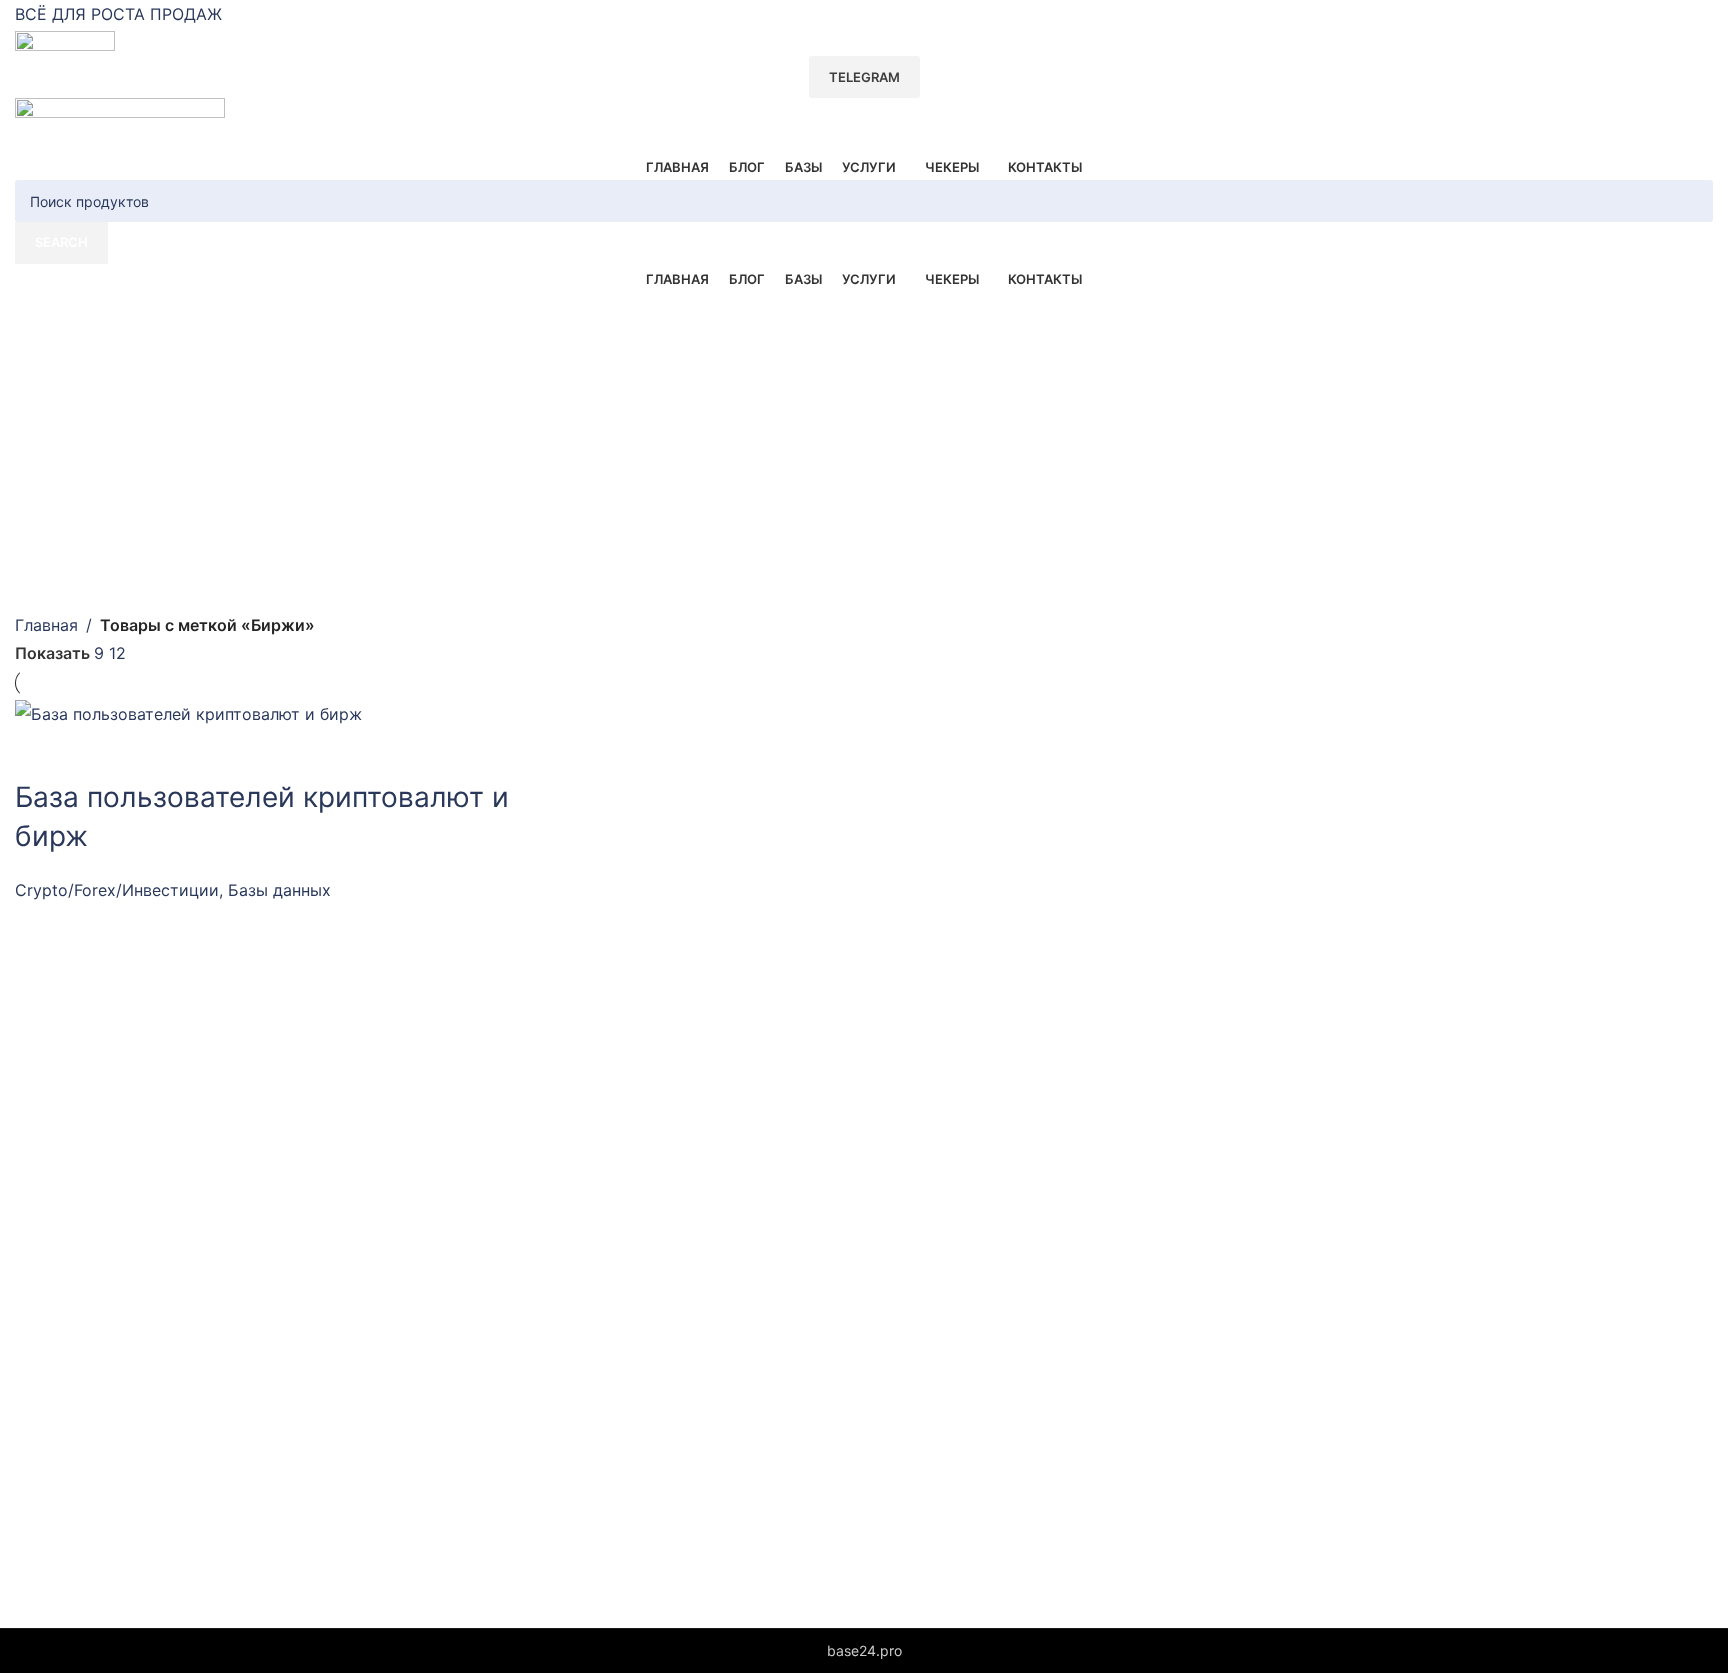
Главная (46, 625)
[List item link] (480, 1197)
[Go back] (40, 317)
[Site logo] (65, 42)
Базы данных (279, 890)
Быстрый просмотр (40, 753)
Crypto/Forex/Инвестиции (117, 890)
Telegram (864, 77)
